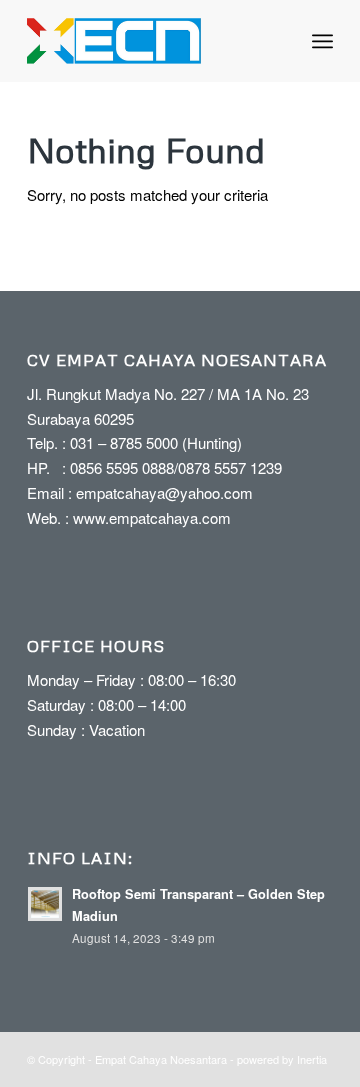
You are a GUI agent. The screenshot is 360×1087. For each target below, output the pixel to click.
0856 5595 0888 (122, 467)
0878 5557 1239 (230, 467)
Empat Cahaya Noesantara (161, 1059)
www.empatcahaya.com (152, 517)
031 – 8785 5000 (124, 442)
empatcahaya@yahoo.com (164, 492)
